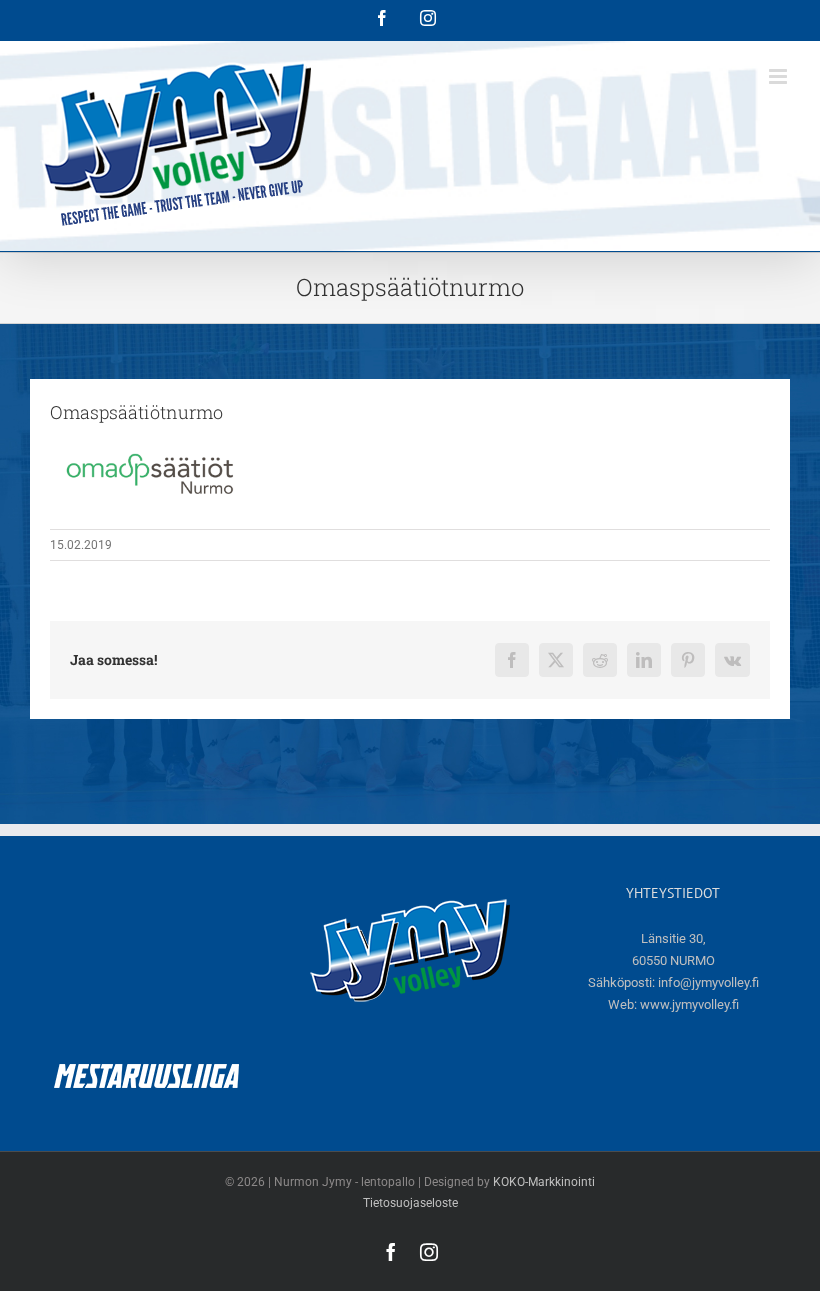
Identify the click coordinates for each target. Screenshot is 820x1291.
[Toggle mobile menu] (779, 76)
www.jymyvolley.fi (689, 1004)
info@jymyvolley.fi (708, 982)
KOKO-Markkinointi (544, 1182)
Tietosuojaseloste (410, 1203)
